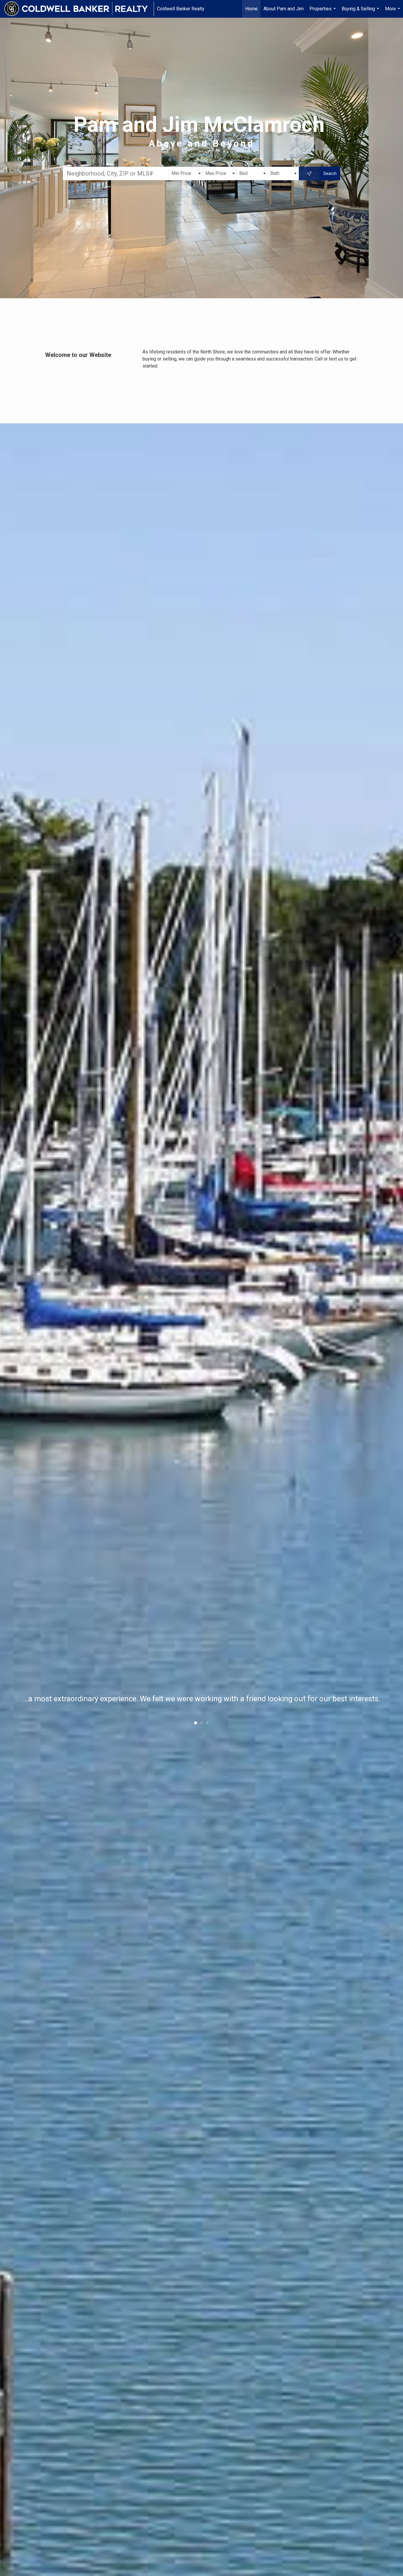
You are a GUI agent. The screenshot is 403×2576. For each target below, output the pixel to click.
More (393, 12)
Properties (323, 12)
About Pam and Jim (284, 9)
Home (251, 9)
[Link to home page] (79, 9)
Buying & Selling (361, 12)
